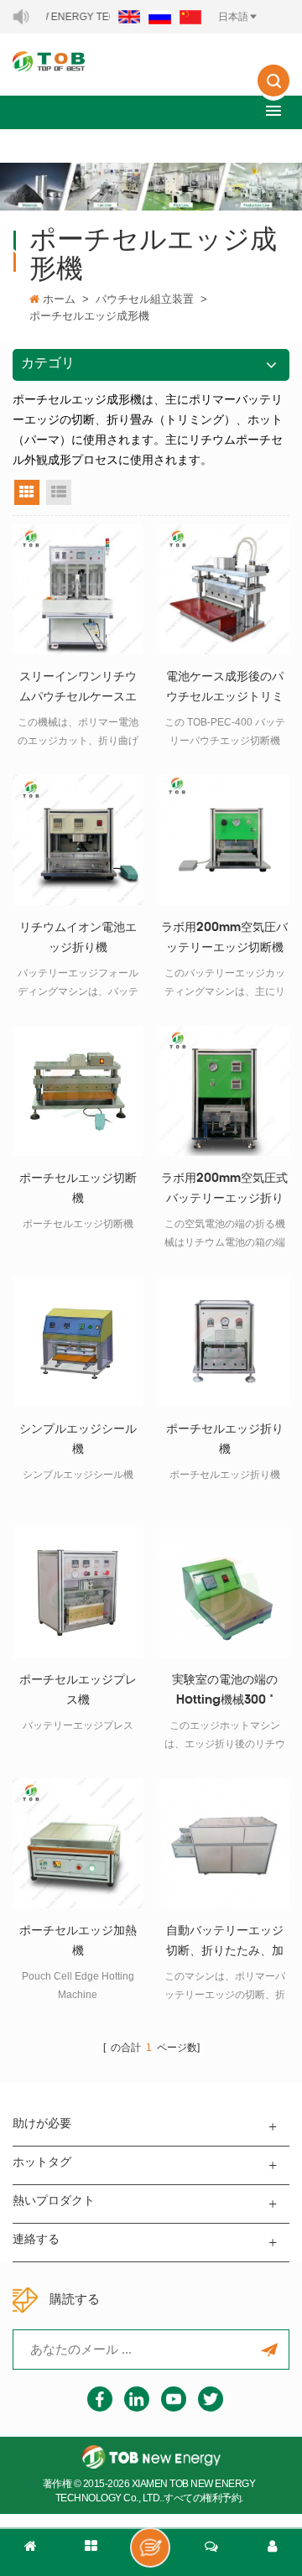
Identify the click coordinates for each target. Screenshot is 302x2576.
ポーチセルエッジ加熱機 (78, 1941)
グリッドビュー (27, 492)
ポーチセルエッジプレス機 (78, 1691)
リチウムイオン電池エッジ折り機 (78, 938)
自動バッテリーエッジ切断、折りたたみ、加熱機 (225, 1944)
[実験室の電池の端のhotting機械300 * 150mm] (224, 1592)
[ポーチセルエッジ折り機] (224, 1342)
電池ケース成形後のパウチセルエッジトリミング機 (225, 690)
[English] (129, 17)
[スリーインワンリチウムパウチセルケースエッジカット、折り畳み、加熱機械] (78, 589)
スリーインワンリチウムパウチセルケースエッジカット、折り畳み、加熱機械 (78, 690)
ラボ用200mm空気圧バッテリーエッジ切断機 (224, 938)
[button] (273, 110)
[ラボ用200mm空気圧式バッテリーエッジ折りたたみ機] (224, 1091)
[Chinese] (190, 17)
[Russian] (160, 17)
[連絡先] (211, 2553)
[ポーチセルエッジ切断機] (78, 1091)
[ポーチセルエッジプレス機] (78, 1592)
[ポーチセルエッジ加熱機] (78, 1843)
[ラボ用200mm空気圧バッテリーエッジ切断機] (224, 840)
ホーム (59, 299)
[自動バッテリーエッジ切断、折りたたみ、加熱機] (224, 1843)
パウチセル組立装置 (145, 299)
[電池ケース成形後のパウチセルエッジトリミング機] (224, 589)
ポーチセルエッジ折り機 (225, 1440)
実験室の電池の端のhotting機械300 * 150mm (225, 1693)
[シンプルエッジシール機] (78, 1342)
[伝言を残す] (150, 2547)
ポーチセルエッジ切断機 (78, 1189)
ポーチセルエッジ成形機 (89, 316)
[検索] (273, 92)
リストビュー (59, 492)
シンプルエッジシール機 (78, 1440)
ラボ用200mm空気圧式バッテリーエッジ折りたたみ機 (224, 1191)
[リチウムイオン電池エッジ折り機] (78, 840)
